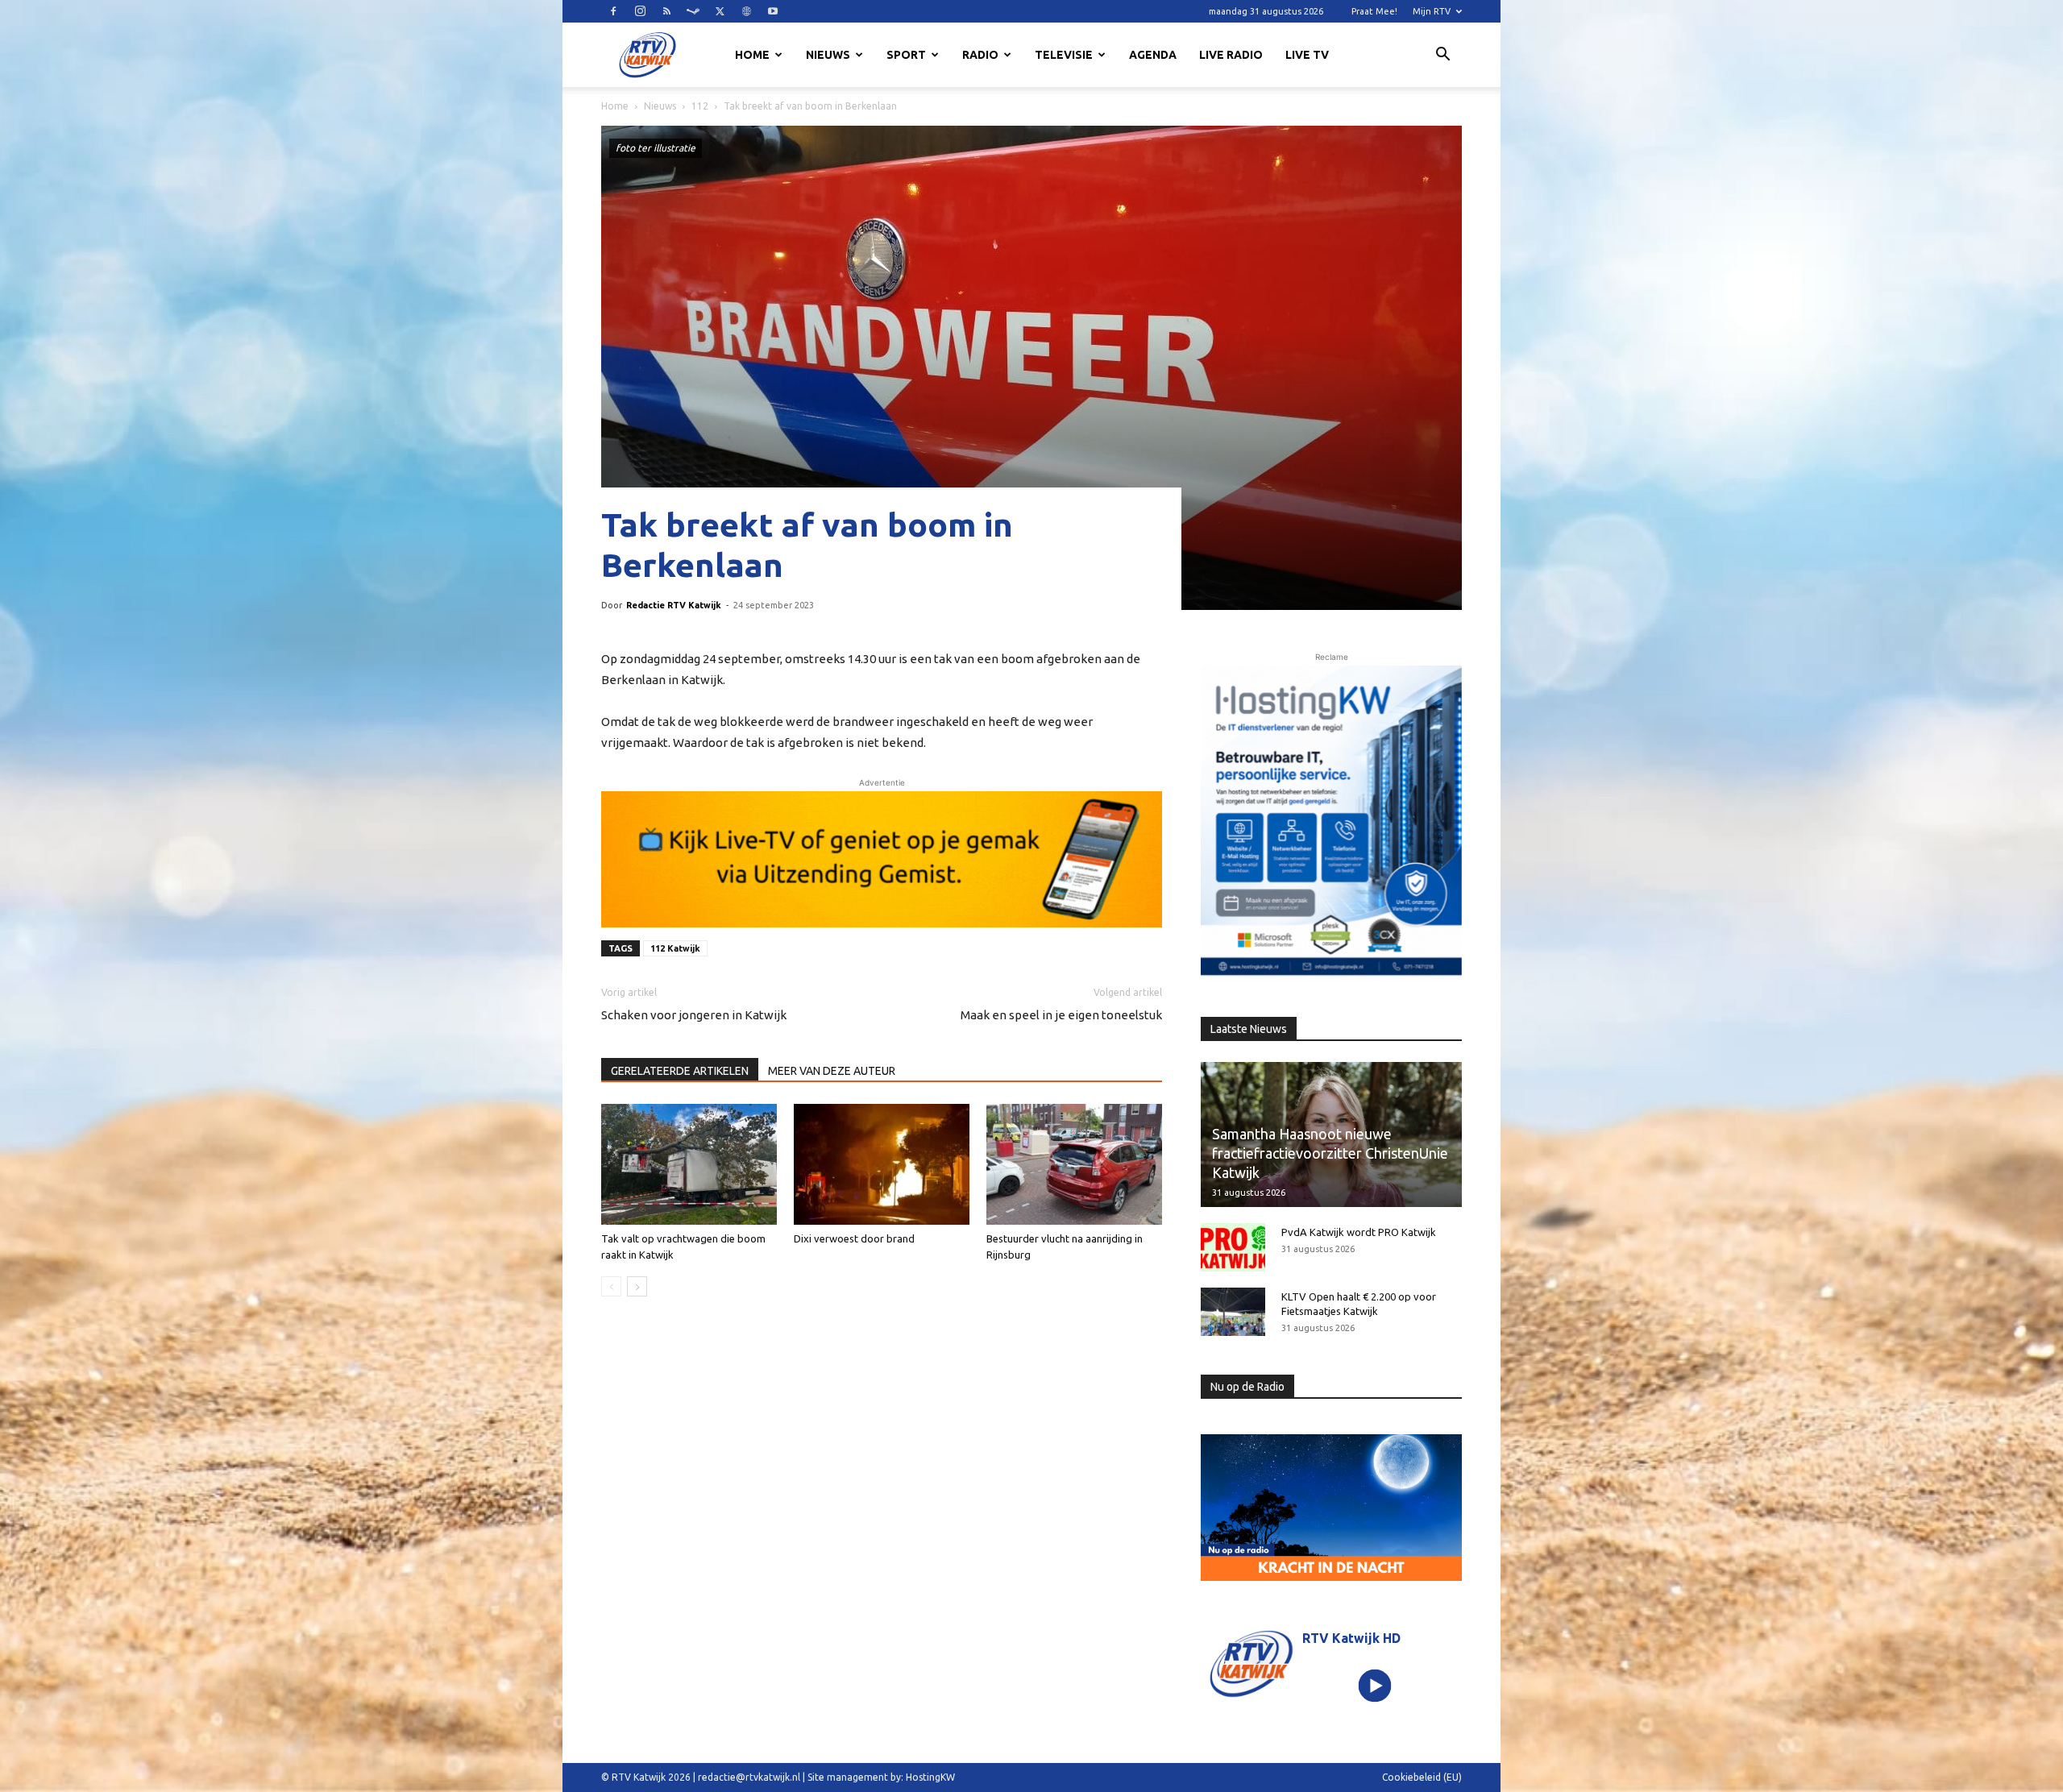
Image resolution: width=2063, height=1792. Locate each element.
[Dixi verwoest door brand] (882, 1164)
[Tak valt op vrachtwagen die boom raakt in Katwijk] (689, 1164)
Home (752, 55)
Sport (906, 55)
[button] (1442, 56)
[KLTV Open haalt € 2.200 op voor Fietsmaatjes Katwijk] (1233, 1312)
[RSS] (666, 11)
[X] (720, 11)
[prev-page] (611, 1286)
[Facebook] (613, 11)
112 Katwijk (675, 948)
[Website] (746, 11)
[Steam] (693, 11)
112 (700, 106)
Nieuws (828, 55)
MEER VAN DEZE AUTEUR (832, 1071)
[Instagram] (640, 11)
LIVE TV (1307, 55)
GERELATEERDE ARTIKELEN (680, 1071)
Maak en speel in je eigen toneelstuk (1061, 1015)
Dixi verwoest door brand (854, 1238)
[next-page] (637, 1286)
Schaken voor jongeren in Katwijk (694, 1015)
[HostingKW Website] (1331, 823)
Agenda (1153, 55)
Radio (980, 55)
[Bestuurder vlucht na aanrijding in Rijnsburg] (1074, 1164)
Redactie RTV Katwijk (674, 605)
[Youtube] (773, 11)
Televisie (1064, 55)
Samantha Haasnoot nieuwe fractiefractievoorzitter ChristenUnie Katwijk (1330, 1153)
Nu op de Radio (1247, 1387)
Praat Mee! (1374, 11)
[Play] (1375, 1685)
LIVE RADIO (1231, 55)
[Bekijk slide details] (882, 859)
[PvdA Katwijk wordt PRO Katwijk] (1233, 1247)
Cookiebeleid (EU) (1422, 1777)
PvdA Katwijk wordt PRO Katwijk (1359, 1232)
